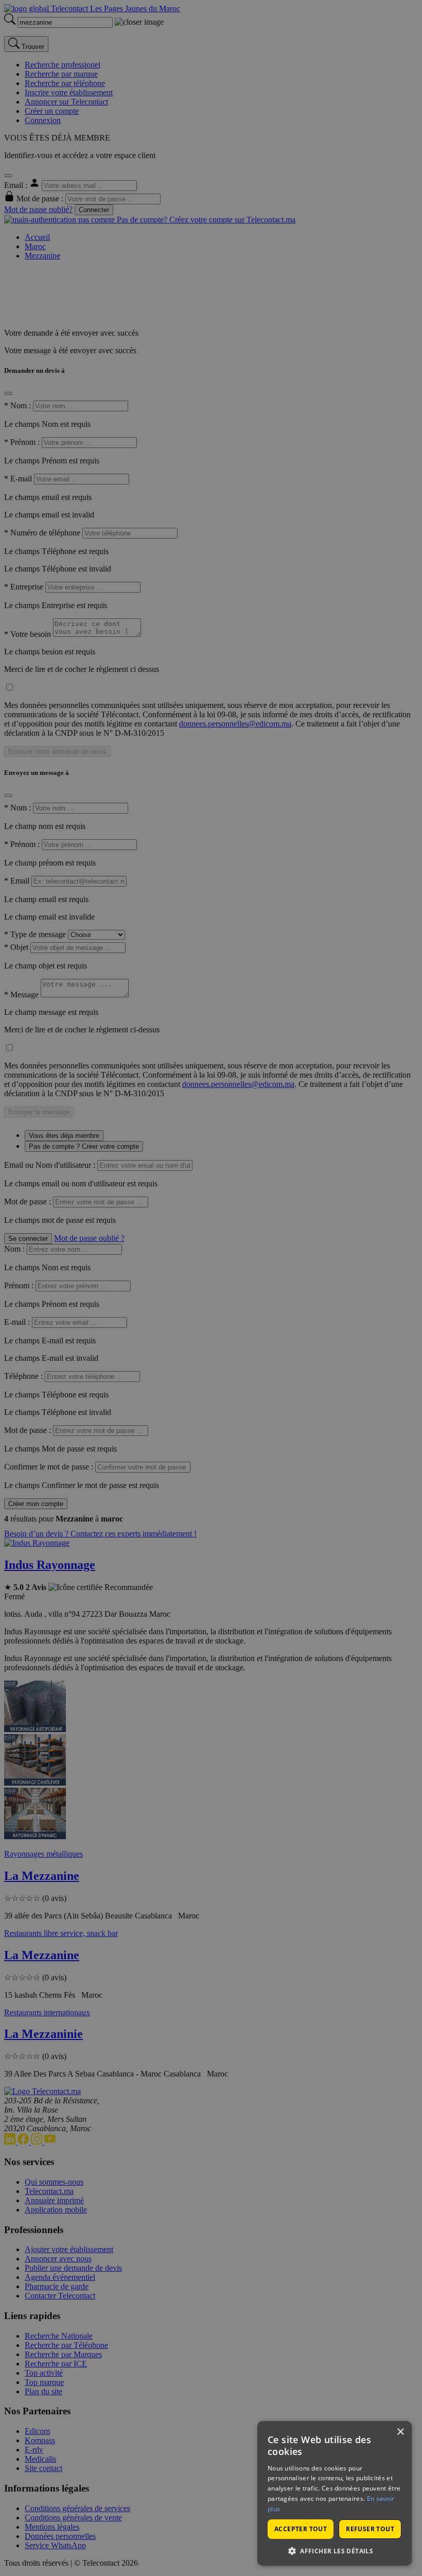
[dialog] (335, 2493)
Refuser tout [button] (370, 2529)
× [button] (400, 2432)
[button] (335, 2551)
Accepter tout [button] (301, 2529)
